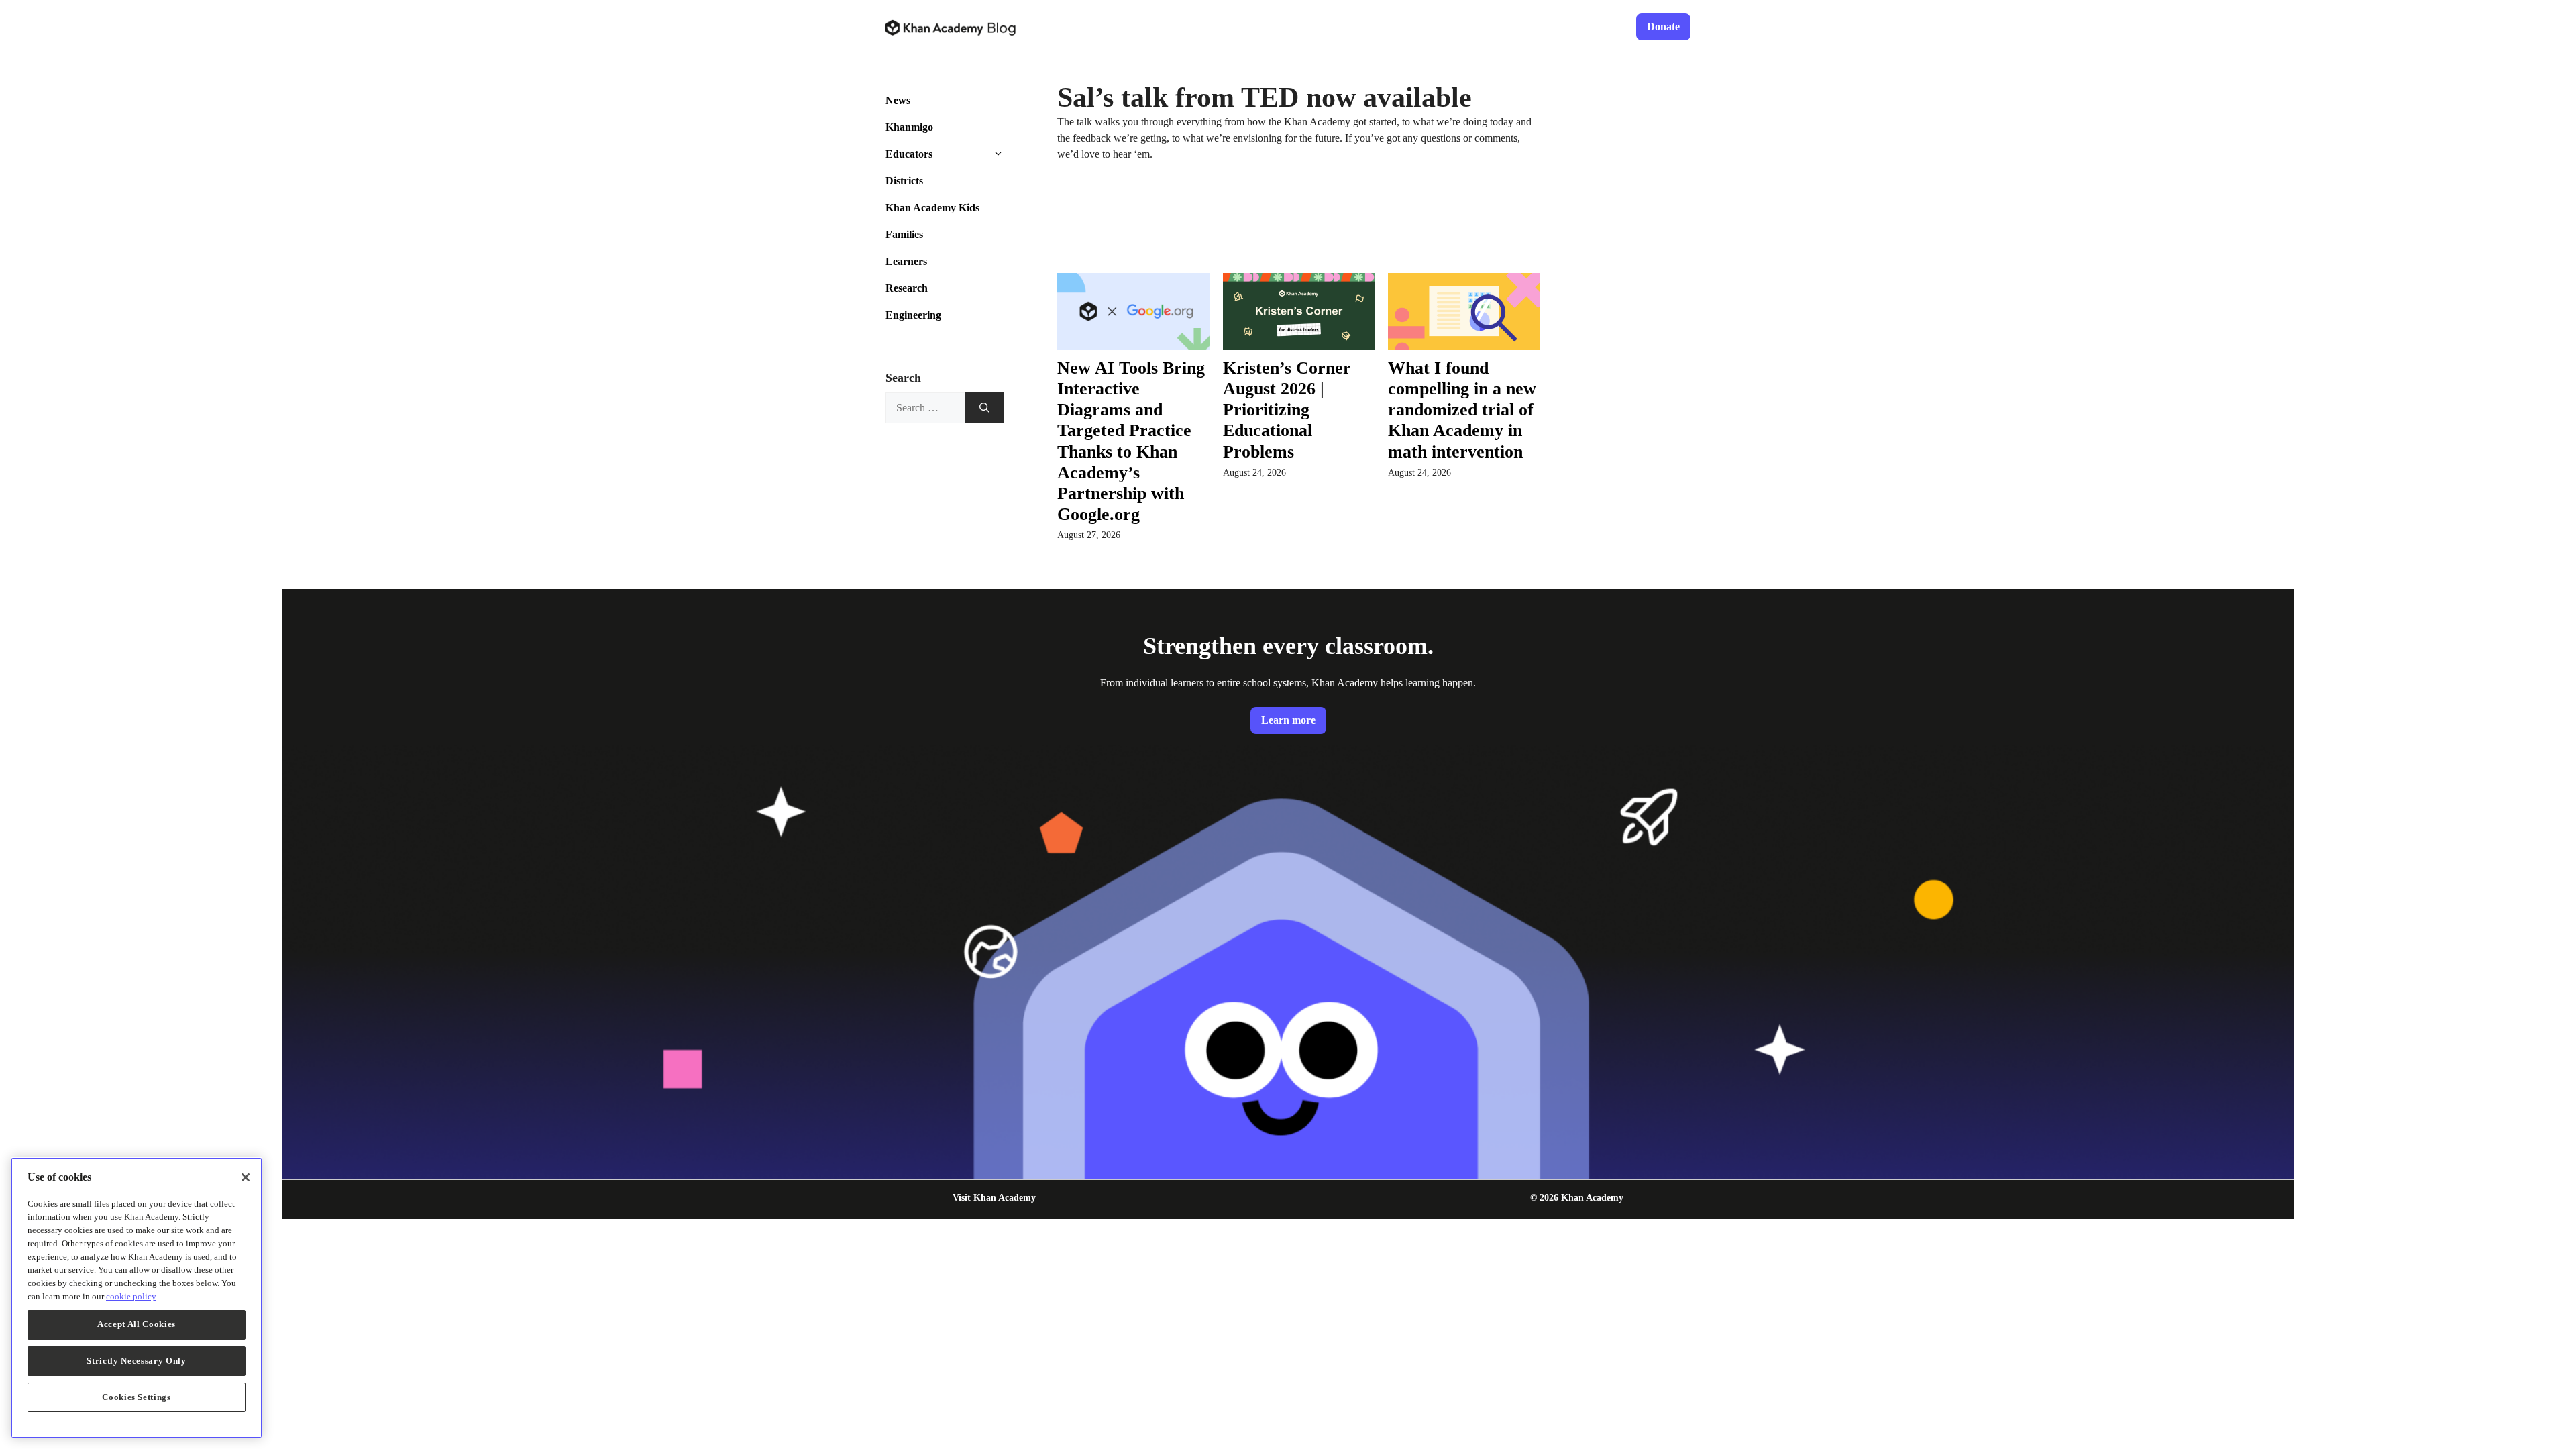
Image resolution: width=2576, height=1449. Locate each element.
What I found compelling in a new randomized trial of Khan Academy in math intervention (1462, 410)
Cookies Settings (137, 1396)
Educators (909, 154)
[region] (137, 1298)
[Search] (984, 408)
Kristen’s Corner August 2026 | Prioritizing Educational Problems (1287, 410)
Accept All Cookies (137, 1324)
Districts (904, 181)
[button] (1008, 154)
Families (904, 234)
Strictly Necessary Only (136, 1360)
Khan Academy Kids (932, 208)
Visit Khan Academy (994, 1198)
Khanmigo (909, 127)
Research (907, 288)
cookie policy (131, 1296)
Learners (906, 261)
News (898, 100)
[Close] (246, 1177)
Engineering (913, 315)
